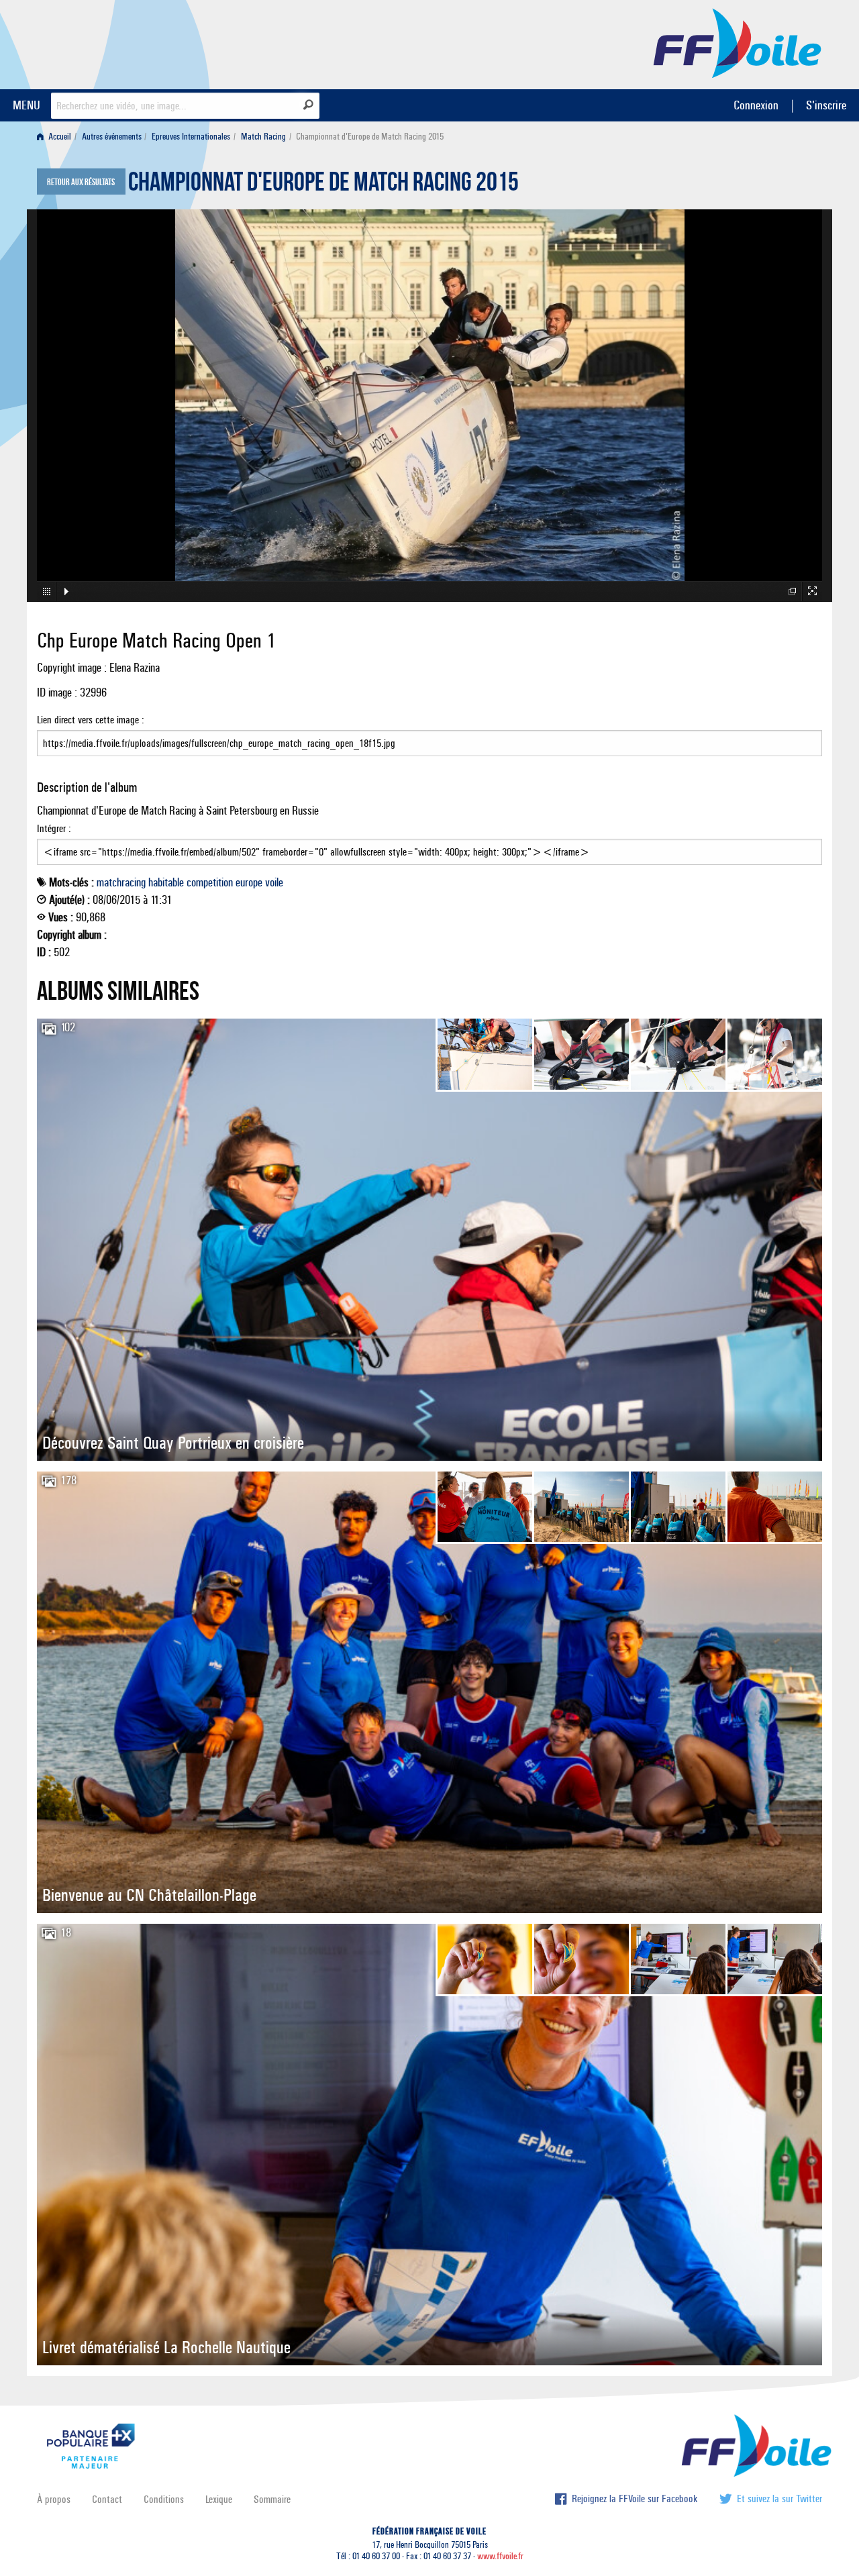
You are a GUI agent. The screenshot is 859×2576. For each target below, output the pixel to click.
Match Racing (263, 137)
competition (210, 882)
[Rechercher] (308, 105)
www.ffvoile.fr (500, 2556)
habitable (166, 882)
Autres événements (112, 137)
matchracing (121, 882)
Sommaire (272, 2499)
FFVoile (738, 42)
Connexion (756, 105)
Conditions (164, 2499)
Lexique (219, 2499)
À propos (54, 2499)
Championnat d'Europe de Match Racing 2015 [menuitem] (370, 137)
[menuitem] (57, 137)
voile (274, 882)
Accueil (59, 137)
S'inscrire (826, 105)
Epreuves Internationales (191, 137)
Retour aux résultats (81, 183)
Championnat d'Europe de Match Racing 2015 (323, 185)
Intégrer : (54, 828)
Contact (107, 2499)
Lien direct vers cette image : (91, 720)
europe (249, 882)
